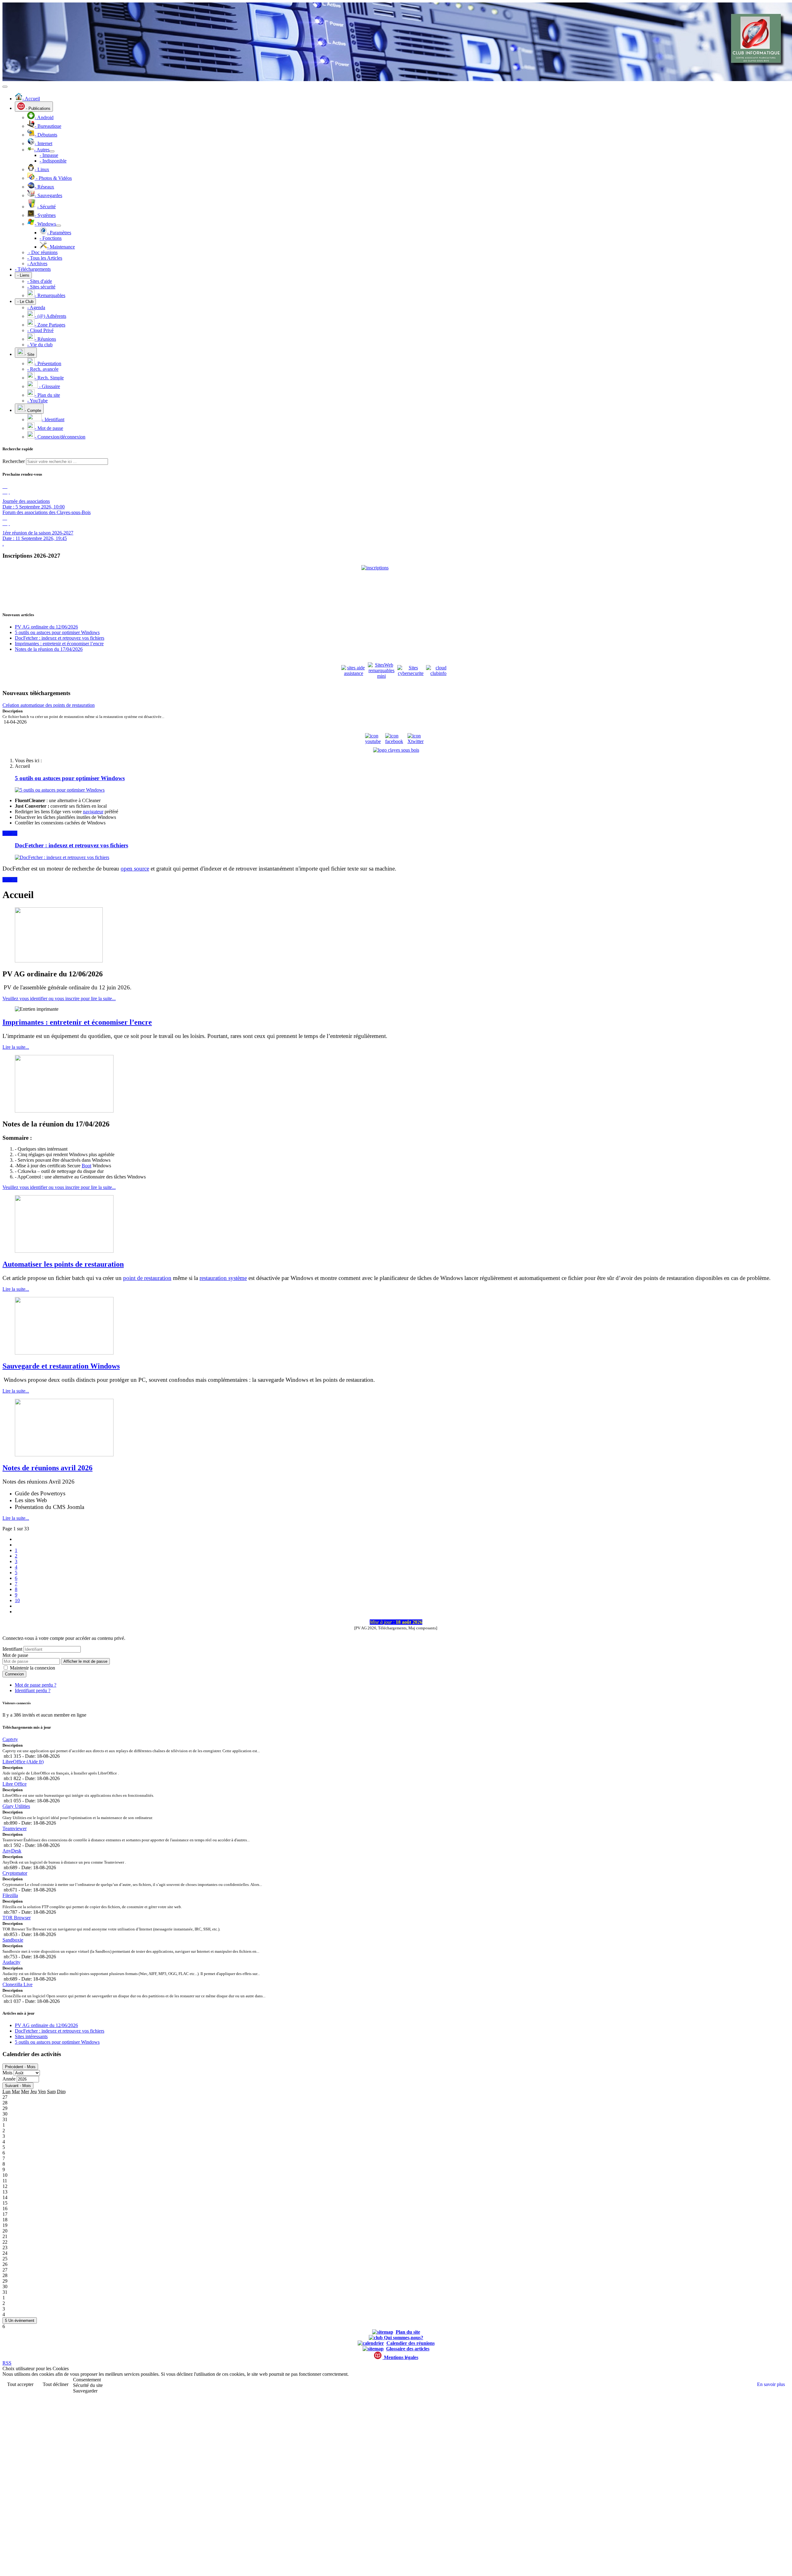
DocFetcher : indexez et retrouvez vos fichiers (71, 845)
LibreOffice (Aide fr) (23, 1762)
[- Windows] (58, 226)
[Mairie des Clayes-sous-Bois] (396, 750)
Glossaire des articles (408, 2349)
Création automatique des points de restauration (49, 705)
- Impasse (49, 155)
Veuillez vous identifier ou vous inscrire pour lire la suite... (59, 998)
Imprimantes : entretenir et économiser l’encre (77, 1022)
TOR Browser (17, 1918)
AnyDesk (12, 1851)
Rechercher (14, 461)
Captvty (10, 1739)
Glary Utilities (16, 1806)
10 (17, 1600)
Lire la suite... (16, 1047)
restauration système (223, 1278)
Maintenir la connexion (32, 1668)
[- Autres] (52, 151)
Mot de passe (15, 1655)
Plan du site (408, 2332)
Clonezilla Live (17, 1984)
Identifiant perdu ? (33, 1690)
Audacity (11, 1962)
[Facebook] (396, 741)
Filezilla (10, 1895)
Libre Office (15, 1784)
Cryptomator (15, 1873)
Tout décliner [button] (56, 2384)
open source (135, 869)
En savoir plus (771, 2384)
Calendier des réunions (411, 2343)
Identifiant (12, 1649)
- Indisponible (53, 161)
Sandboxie (13, 1940)
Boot (86, 1166)
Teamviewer (15, 1828)
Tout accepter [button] (20, 2384)
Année (9, 2079)
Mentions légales (400, 2357)
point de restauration (147, 1278)
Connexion (14, 1674)
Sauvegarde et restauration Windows (61, 1366)
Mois (7, 2073)
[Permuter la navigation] (5, 87)
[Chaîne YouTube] (375, 741)
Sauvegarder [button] (85, 2391)
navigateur (93, 812)
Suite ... (10, 833)
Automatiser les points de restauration (63, 1264)
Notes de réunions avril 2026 (47, 1468)
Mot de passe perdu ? (36, 1685)
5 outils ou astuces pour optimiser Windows (70, 778)
